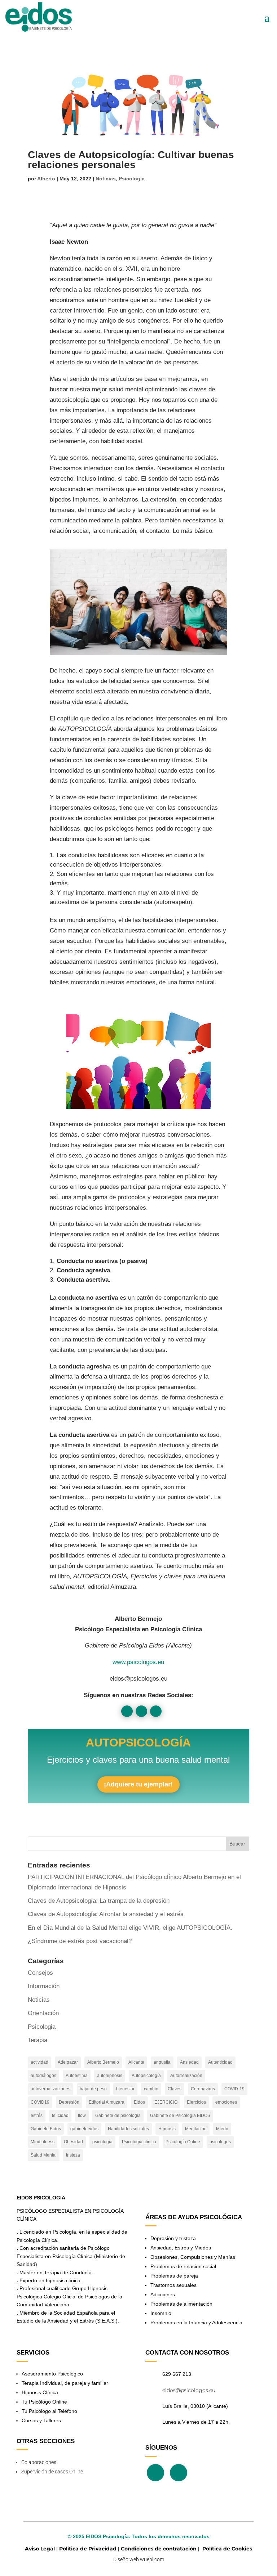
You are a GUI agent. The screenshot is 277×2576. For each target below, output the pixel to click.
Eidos (139, 2102)
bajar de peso (93, 2089)
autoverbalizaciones (50, 2089)
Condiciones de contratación (159, 2549)
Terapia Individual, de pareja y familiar (65, 2383)
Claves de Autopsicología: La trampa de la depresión (99, 1901)
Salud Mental (44, 2155)
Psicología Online (183, 2142)
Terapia (38, 2040)
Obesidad (73, 2142)
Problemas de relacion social (183, 2266)
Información (44, 1986)
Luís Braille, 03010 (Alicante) (195, 2406)
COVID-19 (234, 2089)
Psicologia (132, 179)
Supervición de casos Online (52, 2472)
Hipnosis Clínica (40, 2392)
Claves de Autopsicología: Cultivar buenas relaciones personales (131, 160)
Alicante (136, 2062)
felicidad (60, 2116)
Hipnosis (167, 2129)
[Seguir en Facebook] (127, 1711)
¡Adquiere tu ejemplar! (138, 1784)
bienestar (125, 2089)
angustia (162, 2062)
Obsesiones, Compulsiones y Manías (193, 2257)
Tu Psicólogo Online (44, 2402)
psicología (102, 2142)
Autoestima (77, 2076)
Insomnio (161, 2313)
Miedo (222, 2129)
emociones (226, 2102)
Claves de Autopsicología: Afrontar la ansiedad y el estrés (106, 1914)
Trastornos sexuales (173, 2285)
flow (82, 2116)
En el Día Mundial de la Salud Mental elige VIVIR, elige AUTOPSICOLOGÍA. (130, 1928)
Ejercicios (196, 2102)
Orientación (43, 2013)
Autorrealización (186, 2076)
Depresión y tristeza (173, 2238)
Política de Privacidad (88, 2549)
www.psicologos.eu (138, 1662)
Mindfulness (43, 2142)
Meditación (196, 2129)
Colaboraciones (39, 2462)
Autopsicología (146, 2076)
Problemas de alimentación (181, 2304)
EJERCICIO (166, 2102)
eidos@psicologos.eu (189, 2390)
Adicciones (163, 2294)
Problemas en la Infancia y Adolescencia (196, 2323)
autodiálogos (43, 2076)
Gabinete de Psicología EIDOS (180, 2116)
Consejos (40, 1973)
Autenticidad (220, 2062)
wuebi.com (152, 2559)
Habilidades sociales (128, 2129)
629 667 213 (177, 2374)
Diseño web (127, 2559)
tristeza (73, 2155)
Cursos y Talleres (41, 2420)
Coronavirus (203, 2089)
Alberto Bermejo (103, 2062)
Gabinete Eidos (46, 2129)
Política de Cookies (227, 2549)
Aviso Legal (40, 2549)
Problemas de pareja (174, 2276)
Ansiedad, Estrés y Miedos (181, 2248)
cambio (151, 2089)
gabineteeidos (84, 2129)
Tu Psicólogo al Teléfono (49, 2411)
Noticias (106, 179)
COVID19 (40, 2102)
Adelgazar (68, 2062)
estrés (37, 2116)
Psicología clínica (139, 2142)
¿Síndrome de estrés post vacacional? (80, 1941)
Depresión (69, 2102)
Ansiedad (189, 2062)
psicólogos (220, 2142)
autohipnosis (110, 2076)
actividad (39, 2062)
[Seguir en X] (141, 1711)
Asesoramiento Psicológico (52, 2374)
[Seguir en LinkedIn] (156, 1711)
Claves (175, 2089)
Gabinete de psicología (118, 2116)
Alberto (46, 179)
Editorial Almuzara (107, 2102)
